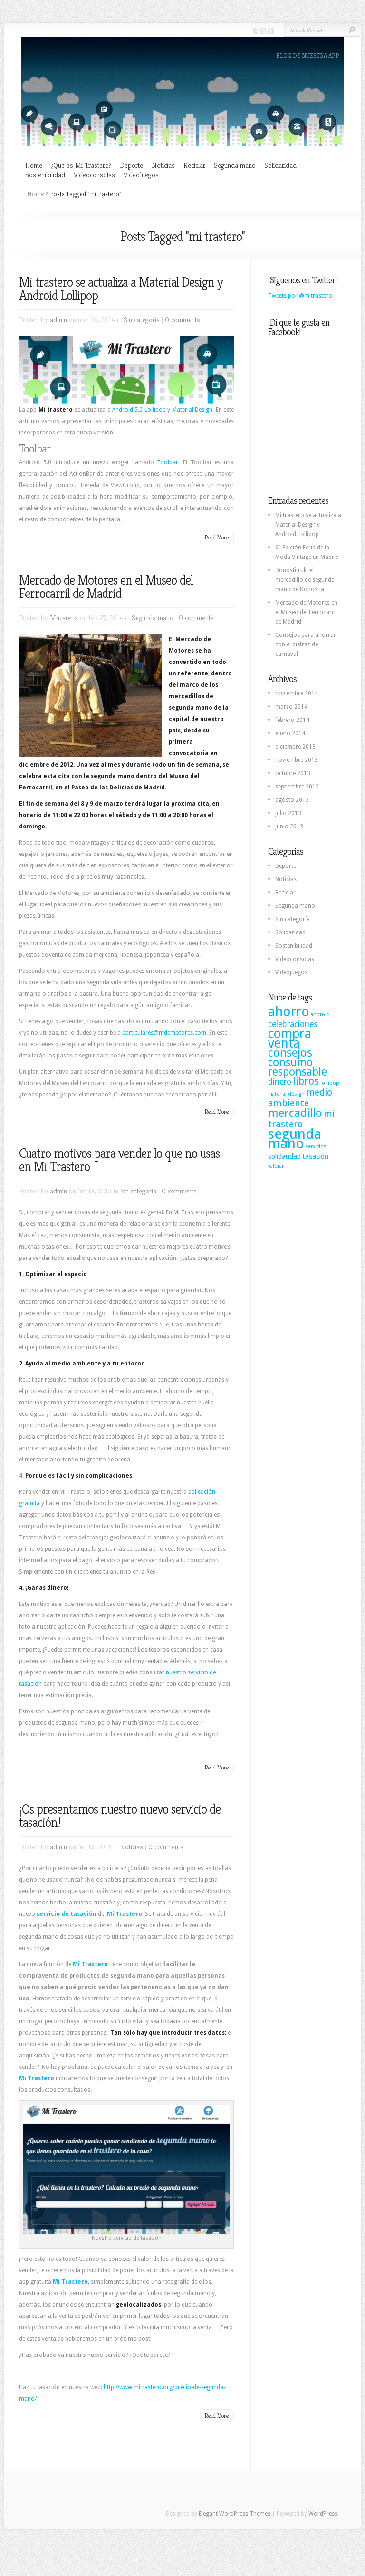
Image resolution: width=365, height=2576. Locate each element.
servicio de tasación (67, 1914)
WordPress (323, 2514)
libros (306, 1081)
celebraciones (293, 1024)
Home (34, 165)
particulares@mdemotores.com (164, 1033)
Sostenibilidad (45, 175)
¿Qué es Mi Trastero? (81, 165)
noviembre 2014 (297, 693)
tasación (315, 1156)
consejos (290, 1053)
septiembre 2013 (297, 787)
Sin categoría (142, 320)
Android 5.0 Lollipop (139, 410)
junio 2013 (289, 827)
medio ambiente (300, 1098)
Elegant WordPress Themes (235, 2514)
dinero (280, 1082)
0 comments (182, 320)
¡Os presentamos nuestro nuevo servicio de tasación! (120, 1816)
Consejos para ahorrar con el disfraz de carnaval (306, 644)
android (320, 1014)
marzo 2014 (291, 707)
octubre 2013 (293, 773)
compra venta (290, 1038)
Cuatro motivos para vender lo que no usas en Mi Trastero (119, 1160)
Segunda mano (235, 165)
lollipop (330, 1083)
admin (58, 320)
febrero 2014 (292, 720)
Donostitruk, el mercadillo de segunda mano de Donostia (305, 580)
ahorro (289, 1012)
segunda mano (295, 1139)
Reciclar (194, 165)
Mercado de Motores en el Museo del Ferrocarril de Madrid (106, 587)
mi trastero (301, 1119)
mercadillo (295, 1113)
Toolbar (168, 462)
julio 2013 (288, 813)
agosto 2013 (292, 800)
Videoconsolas (94, 175)
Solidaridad (280, 165)
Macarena (64, 618)
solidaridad (284, 1156)
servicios (316, 1147)
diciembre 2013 (295, 747)
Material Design (192, 410)
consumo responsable (298, 1067)
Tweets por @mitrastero (300, 296)
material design (286, 1094)
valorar (276, 1166)
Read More (217, 537)
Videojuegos (141, 175)
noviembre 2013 (297, 760)
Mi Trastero (125, 1914)
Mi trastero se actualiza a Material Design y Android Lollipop (121, 289)
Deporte (131, 165)
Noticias (163, 165)
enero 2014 (290, 733)
